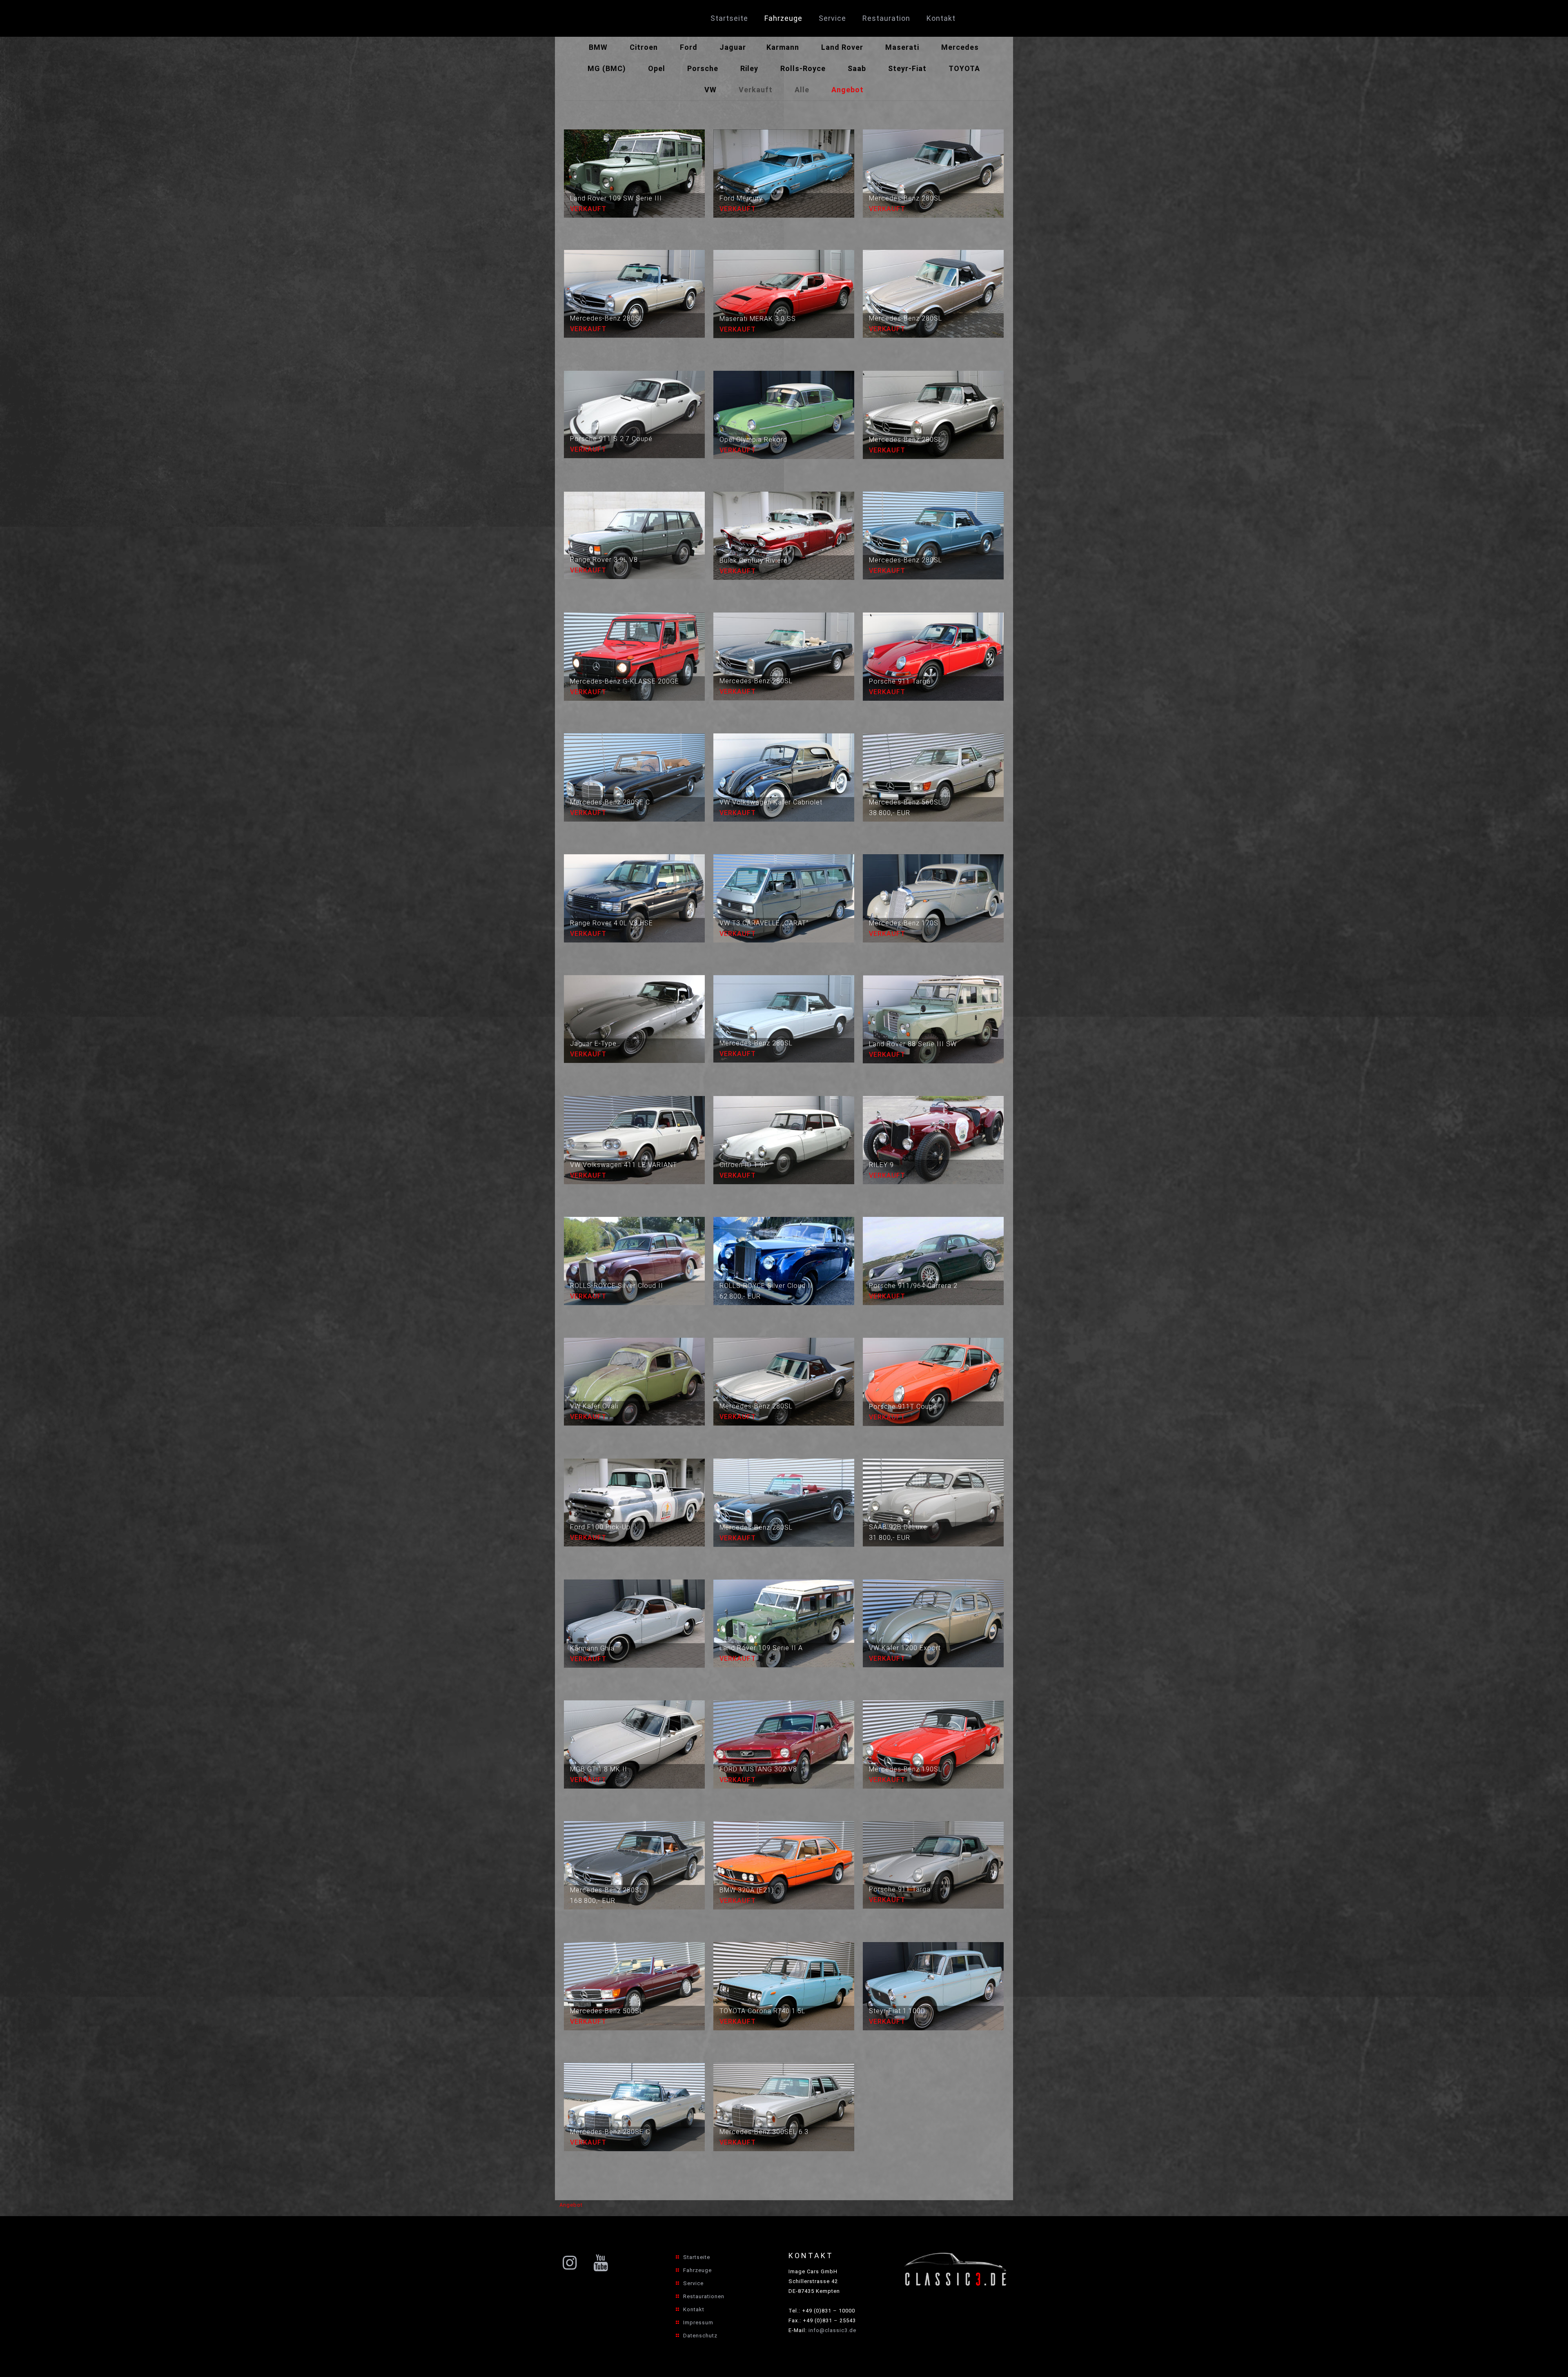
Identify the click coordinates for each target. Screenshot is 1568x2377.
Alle (802, 90)
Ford (689, 47)
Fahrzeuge (697, 2270)
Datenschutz (700, 2336)
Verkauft (756, 90)
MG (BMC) (607, 68)
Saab (857, 68)
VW (710, 90)
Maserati (902, 47)
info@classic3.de (832, 2330)
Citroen (644, 47)
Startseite (697, 2257)
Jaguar (733, 47)
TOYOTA (964, 68)
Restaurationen (704, 2296)
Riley (749, 68)
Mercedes (960, 47)
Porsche (703, 68)
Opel (657, 68)
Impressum (698, 2322)
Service (693, 2283)
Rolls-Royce (803, 68)
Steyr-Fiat (907, 68)
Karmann (783, 47)
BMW (598, 47)
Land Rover (842, 47)
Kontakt (694, 2309)
